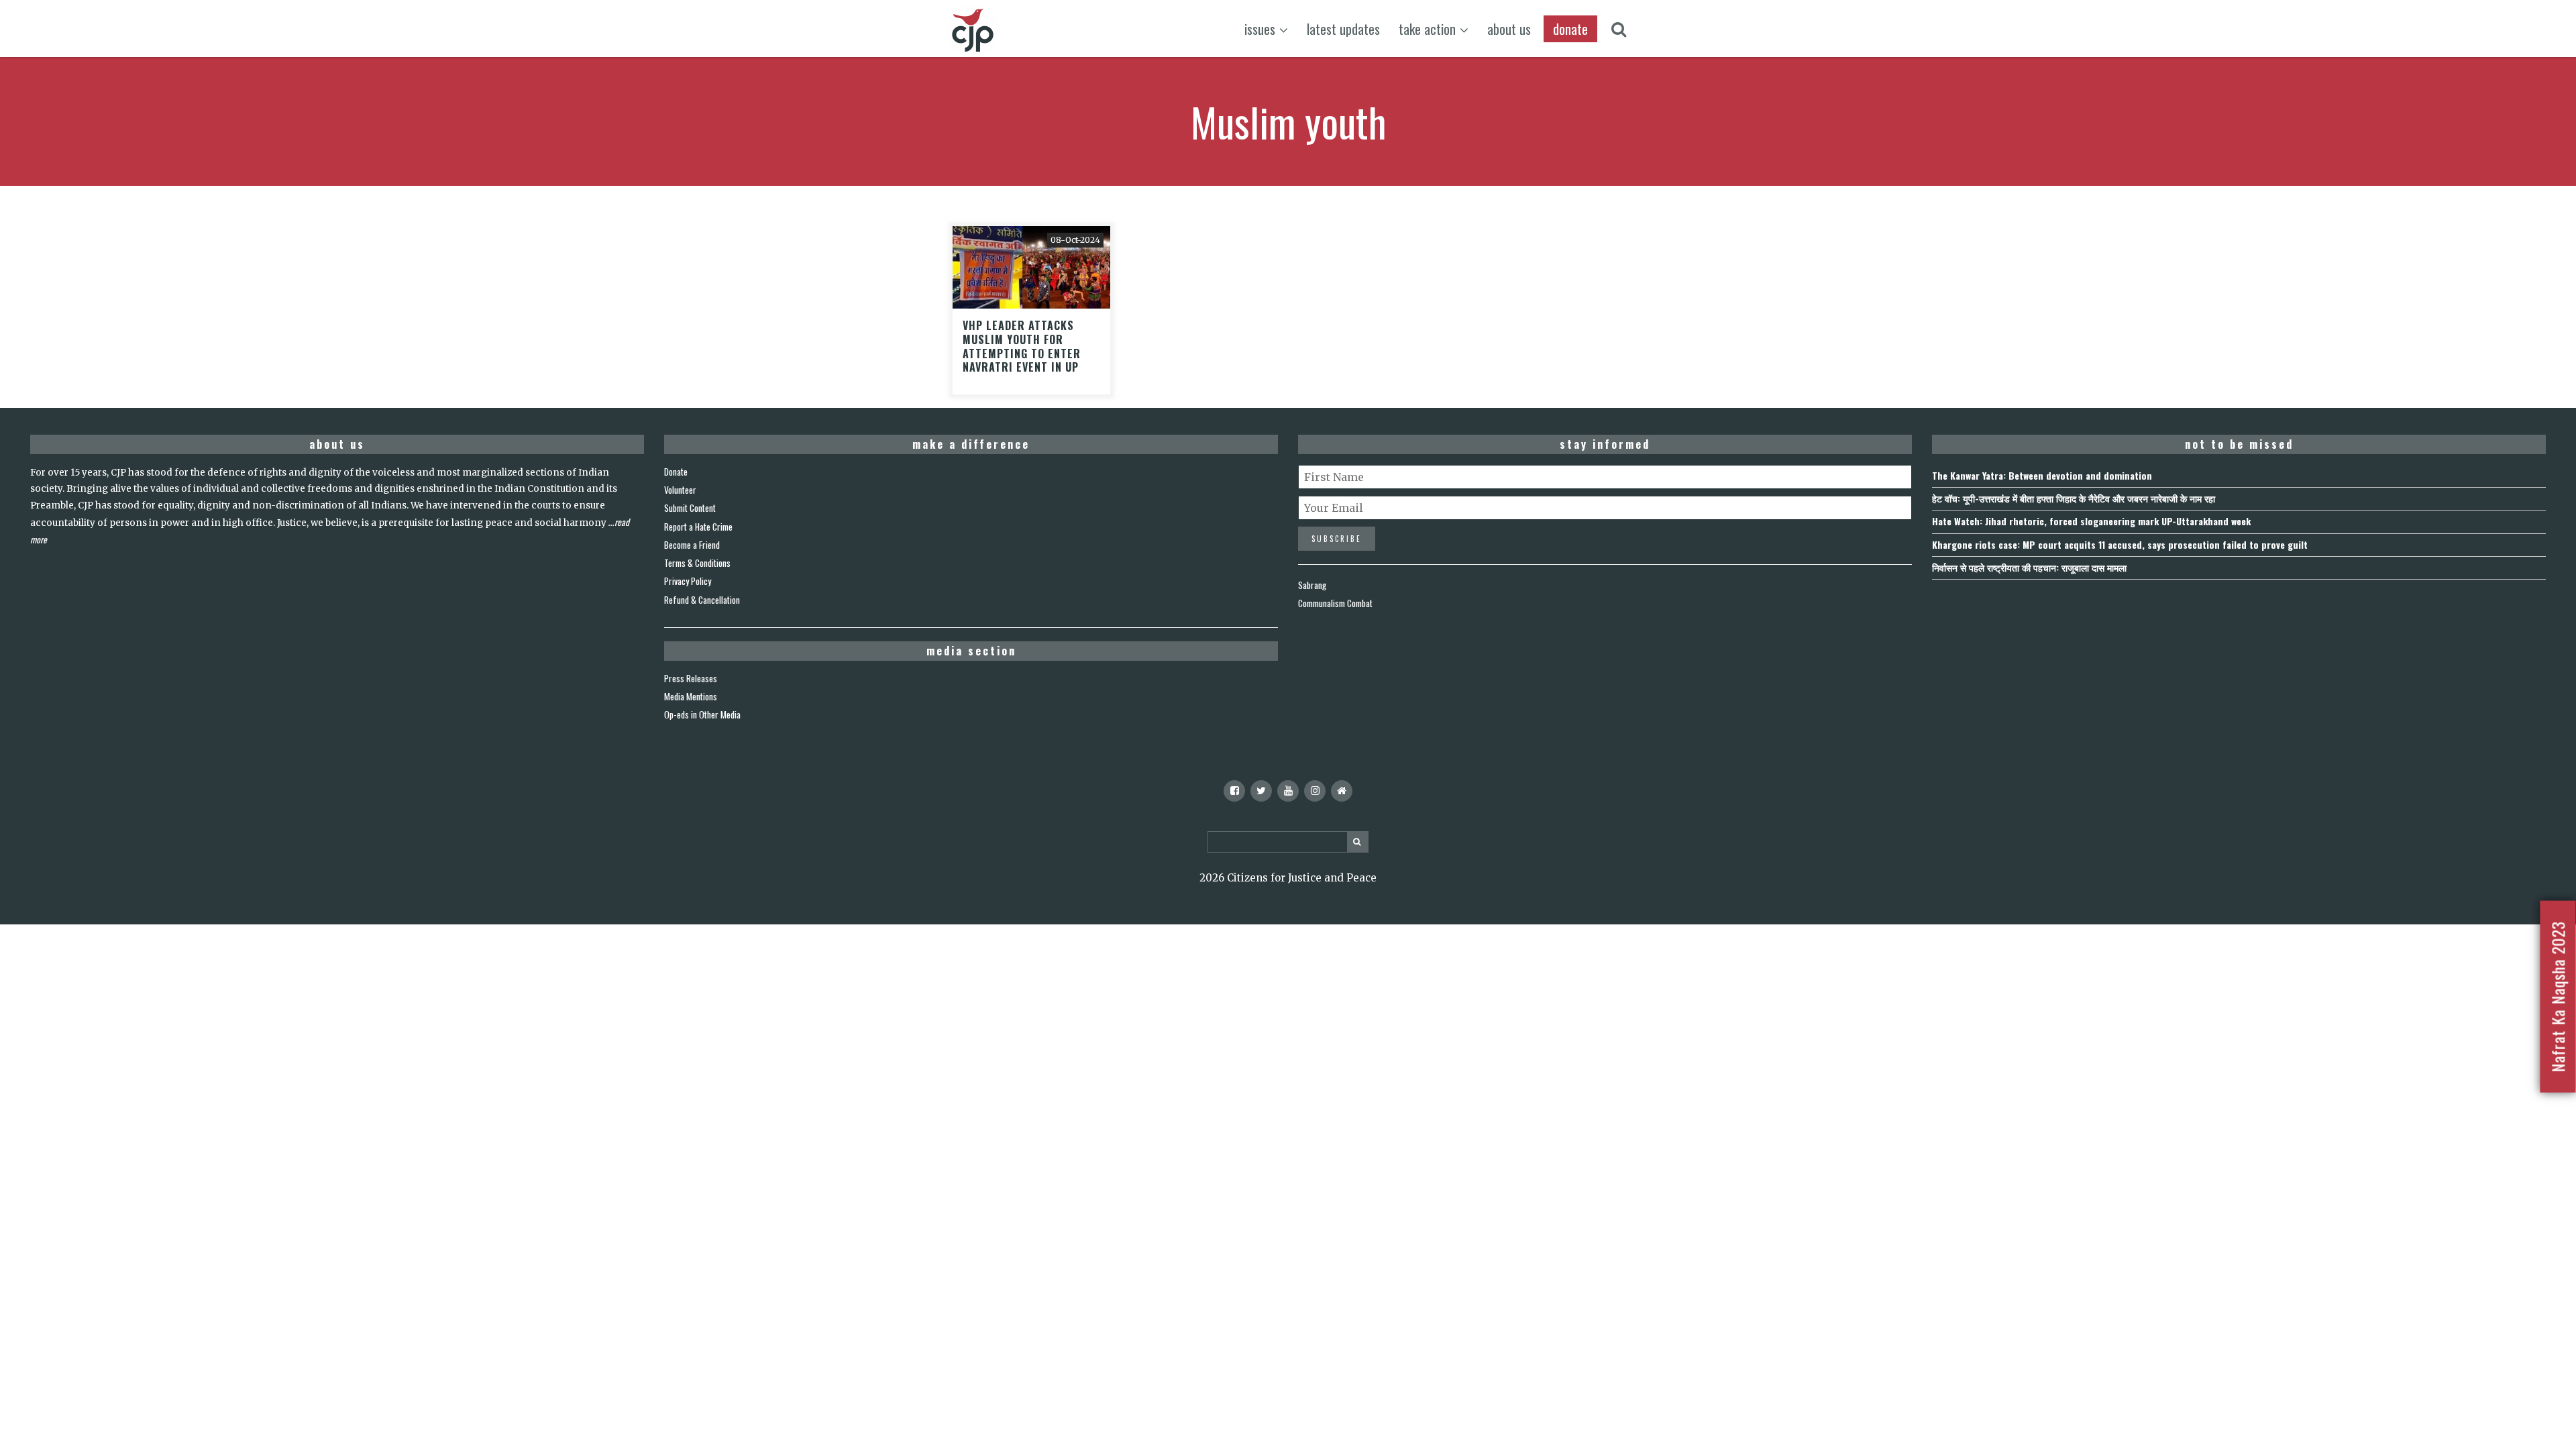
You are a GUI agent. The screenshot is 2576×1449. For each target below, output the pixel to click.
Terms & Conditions (697, 563)
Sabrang (1312, 585)
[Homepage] (1342, 791)
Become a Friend (692, 545)
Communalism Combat (1335, 603)
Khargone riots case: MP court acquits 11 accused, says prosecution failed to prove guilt (2120, 544)
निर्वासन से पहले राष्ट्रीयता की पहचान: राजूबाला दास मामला (2029, 567)
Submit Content (690, 508)
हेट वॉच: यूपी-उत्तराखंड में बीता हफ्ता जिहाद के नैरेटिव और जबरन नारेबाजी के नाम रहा (2074, 498)
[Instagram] (1315, 791)
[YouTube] (1288, 791)
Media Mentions (691, 696)
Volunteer (680, 490)
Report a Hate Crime (698, 527)
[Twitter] (1261, 791)
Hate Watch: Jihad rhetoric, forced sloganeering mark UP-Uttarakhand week (2091, 521)
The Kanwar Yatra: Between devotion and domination (2042, 475)
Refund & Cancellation (702, 600)
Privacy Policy (688, 581)
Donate (676, 472)
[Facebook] (1234, 791)
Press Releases (691, 678)
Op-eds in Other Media (702, 714)
